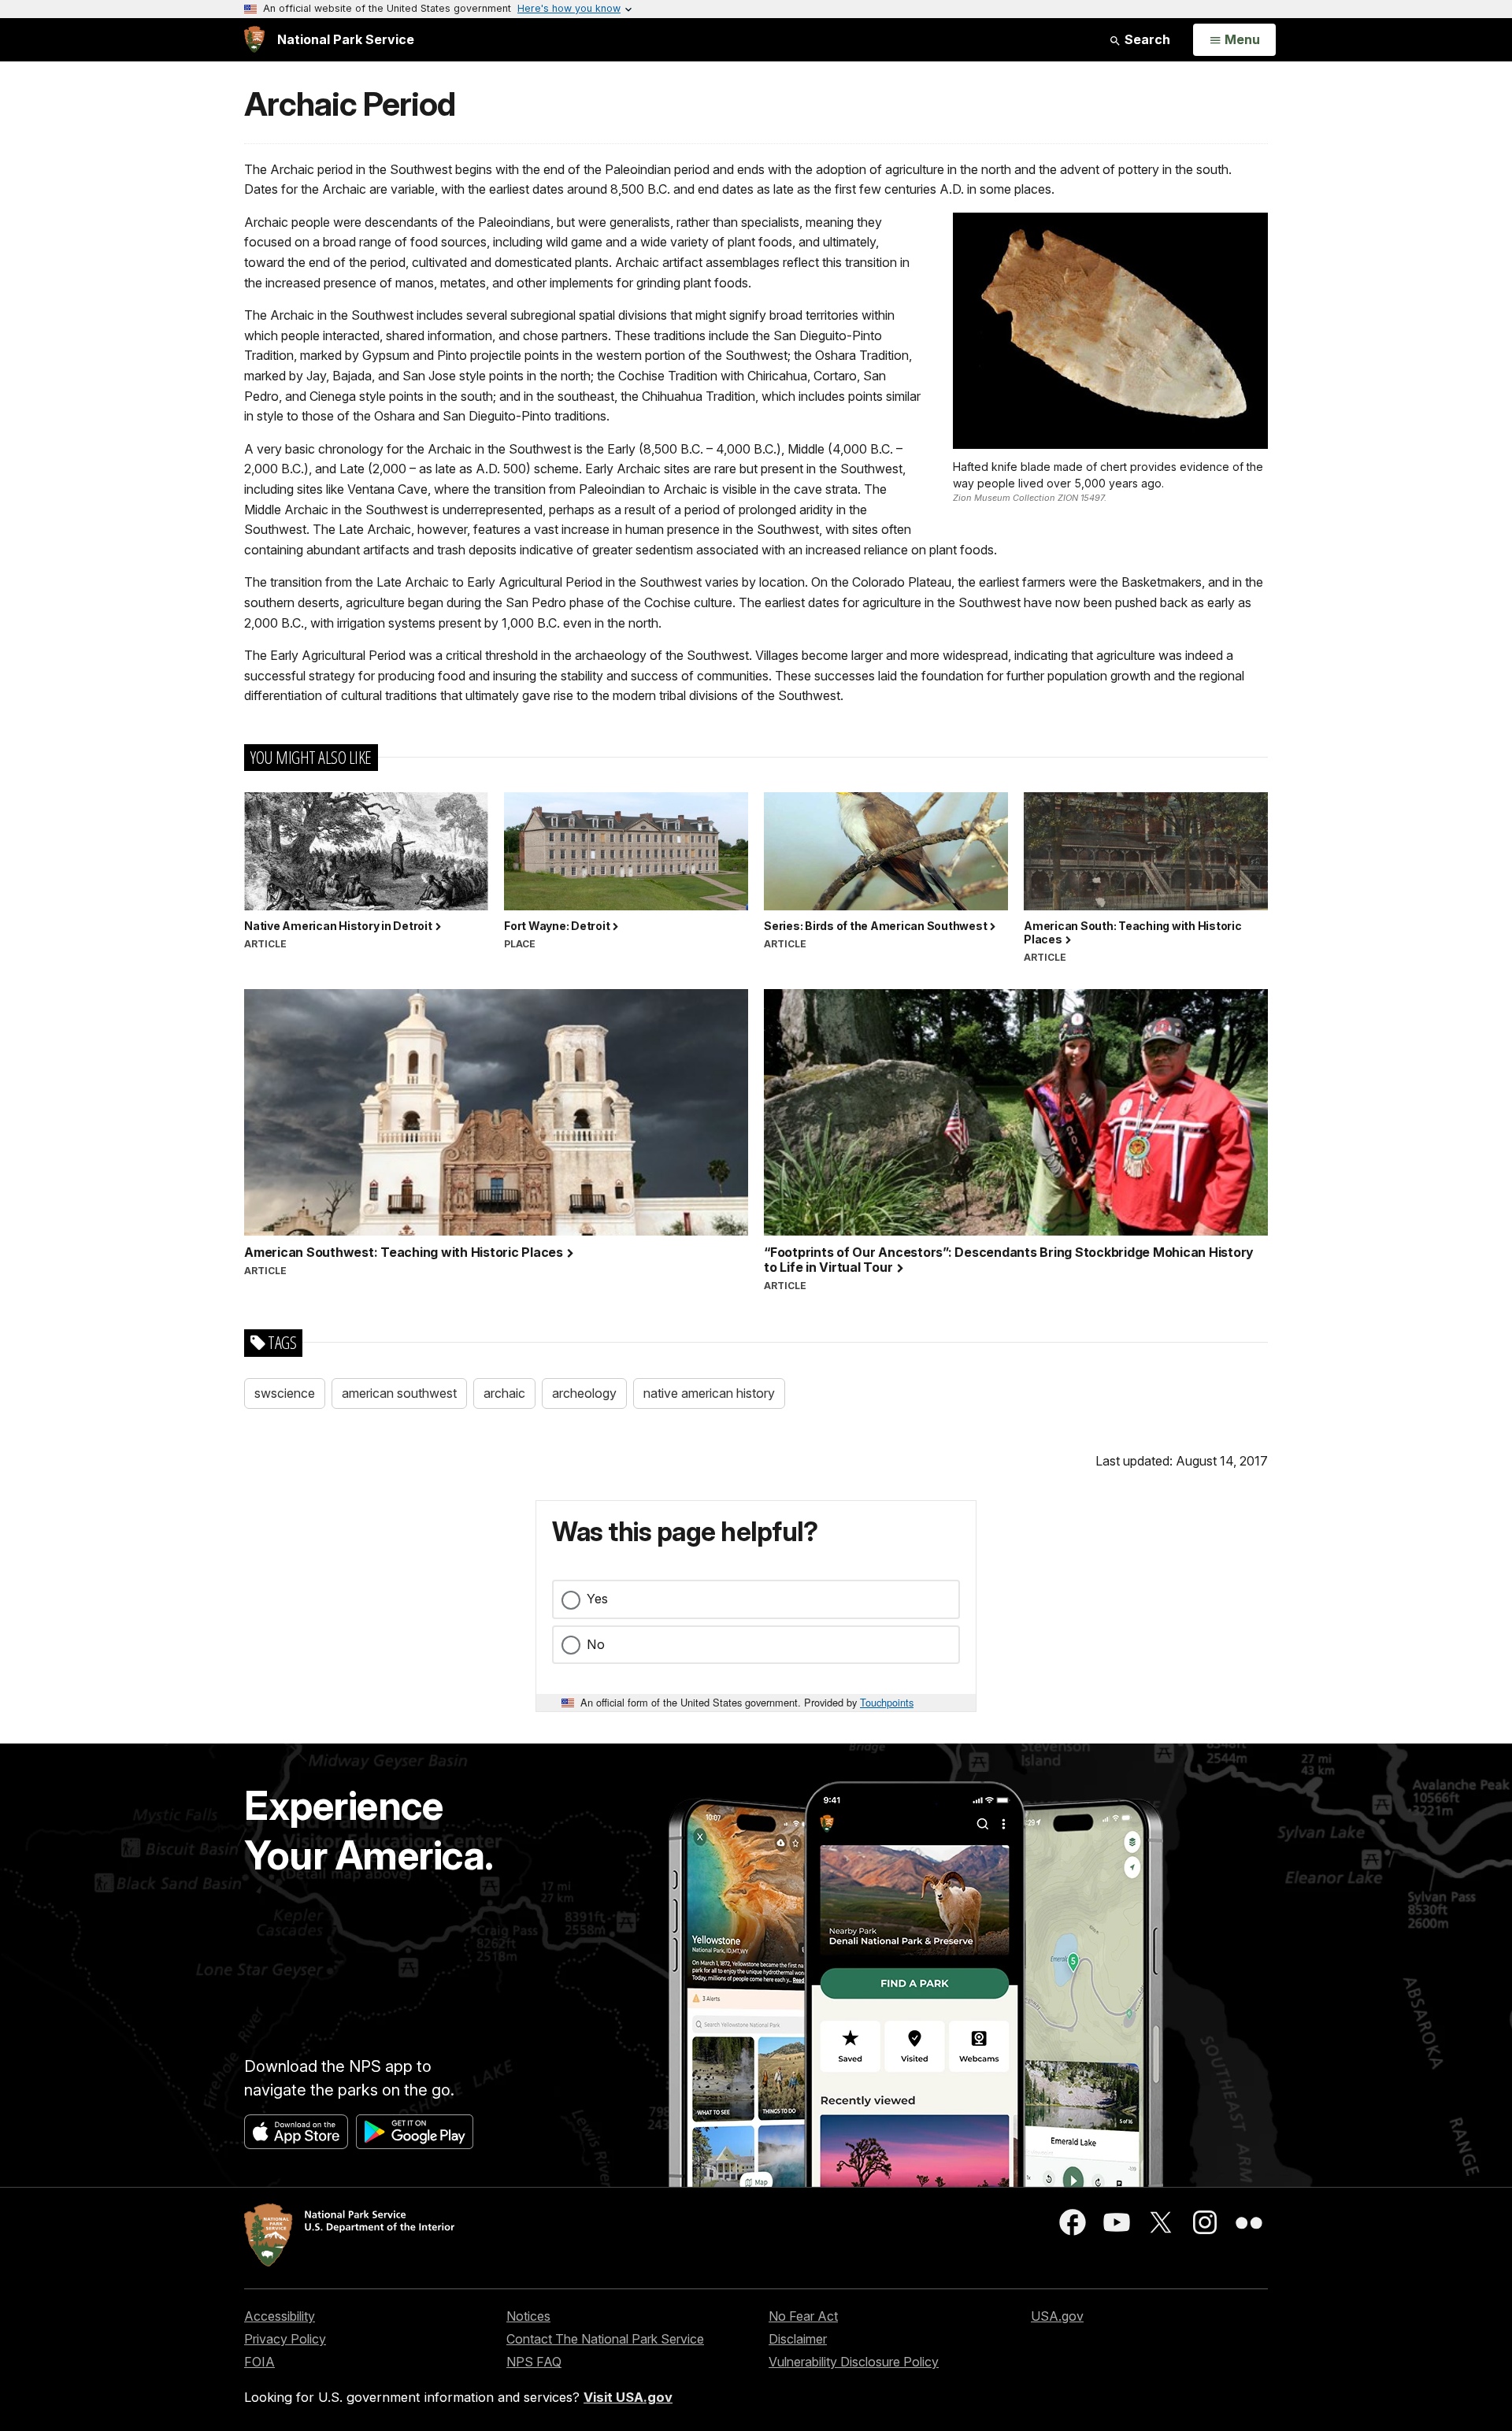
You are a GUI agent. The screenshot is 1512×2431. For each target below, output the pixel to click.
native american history (709, 1393)
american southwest (399, 1393)
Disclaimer (798, 2339)
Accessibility (280, 2316)
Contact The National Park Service (605, 2339)
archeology (584, 1393)
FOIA (259, 2362)
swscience (285, 1393)
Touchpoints (887, 1702)
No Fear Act (803, 2316)
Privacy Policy (285, 2339)
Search (1146, 39)
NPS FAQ (534, 2362)
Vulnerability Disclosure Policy (854, 2362)
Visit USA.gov (628, 2397)
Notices (528, 2316)
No (596, 1644)
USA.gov (1057, 2316)
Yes (597, 1599)
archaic (504, 1393)
